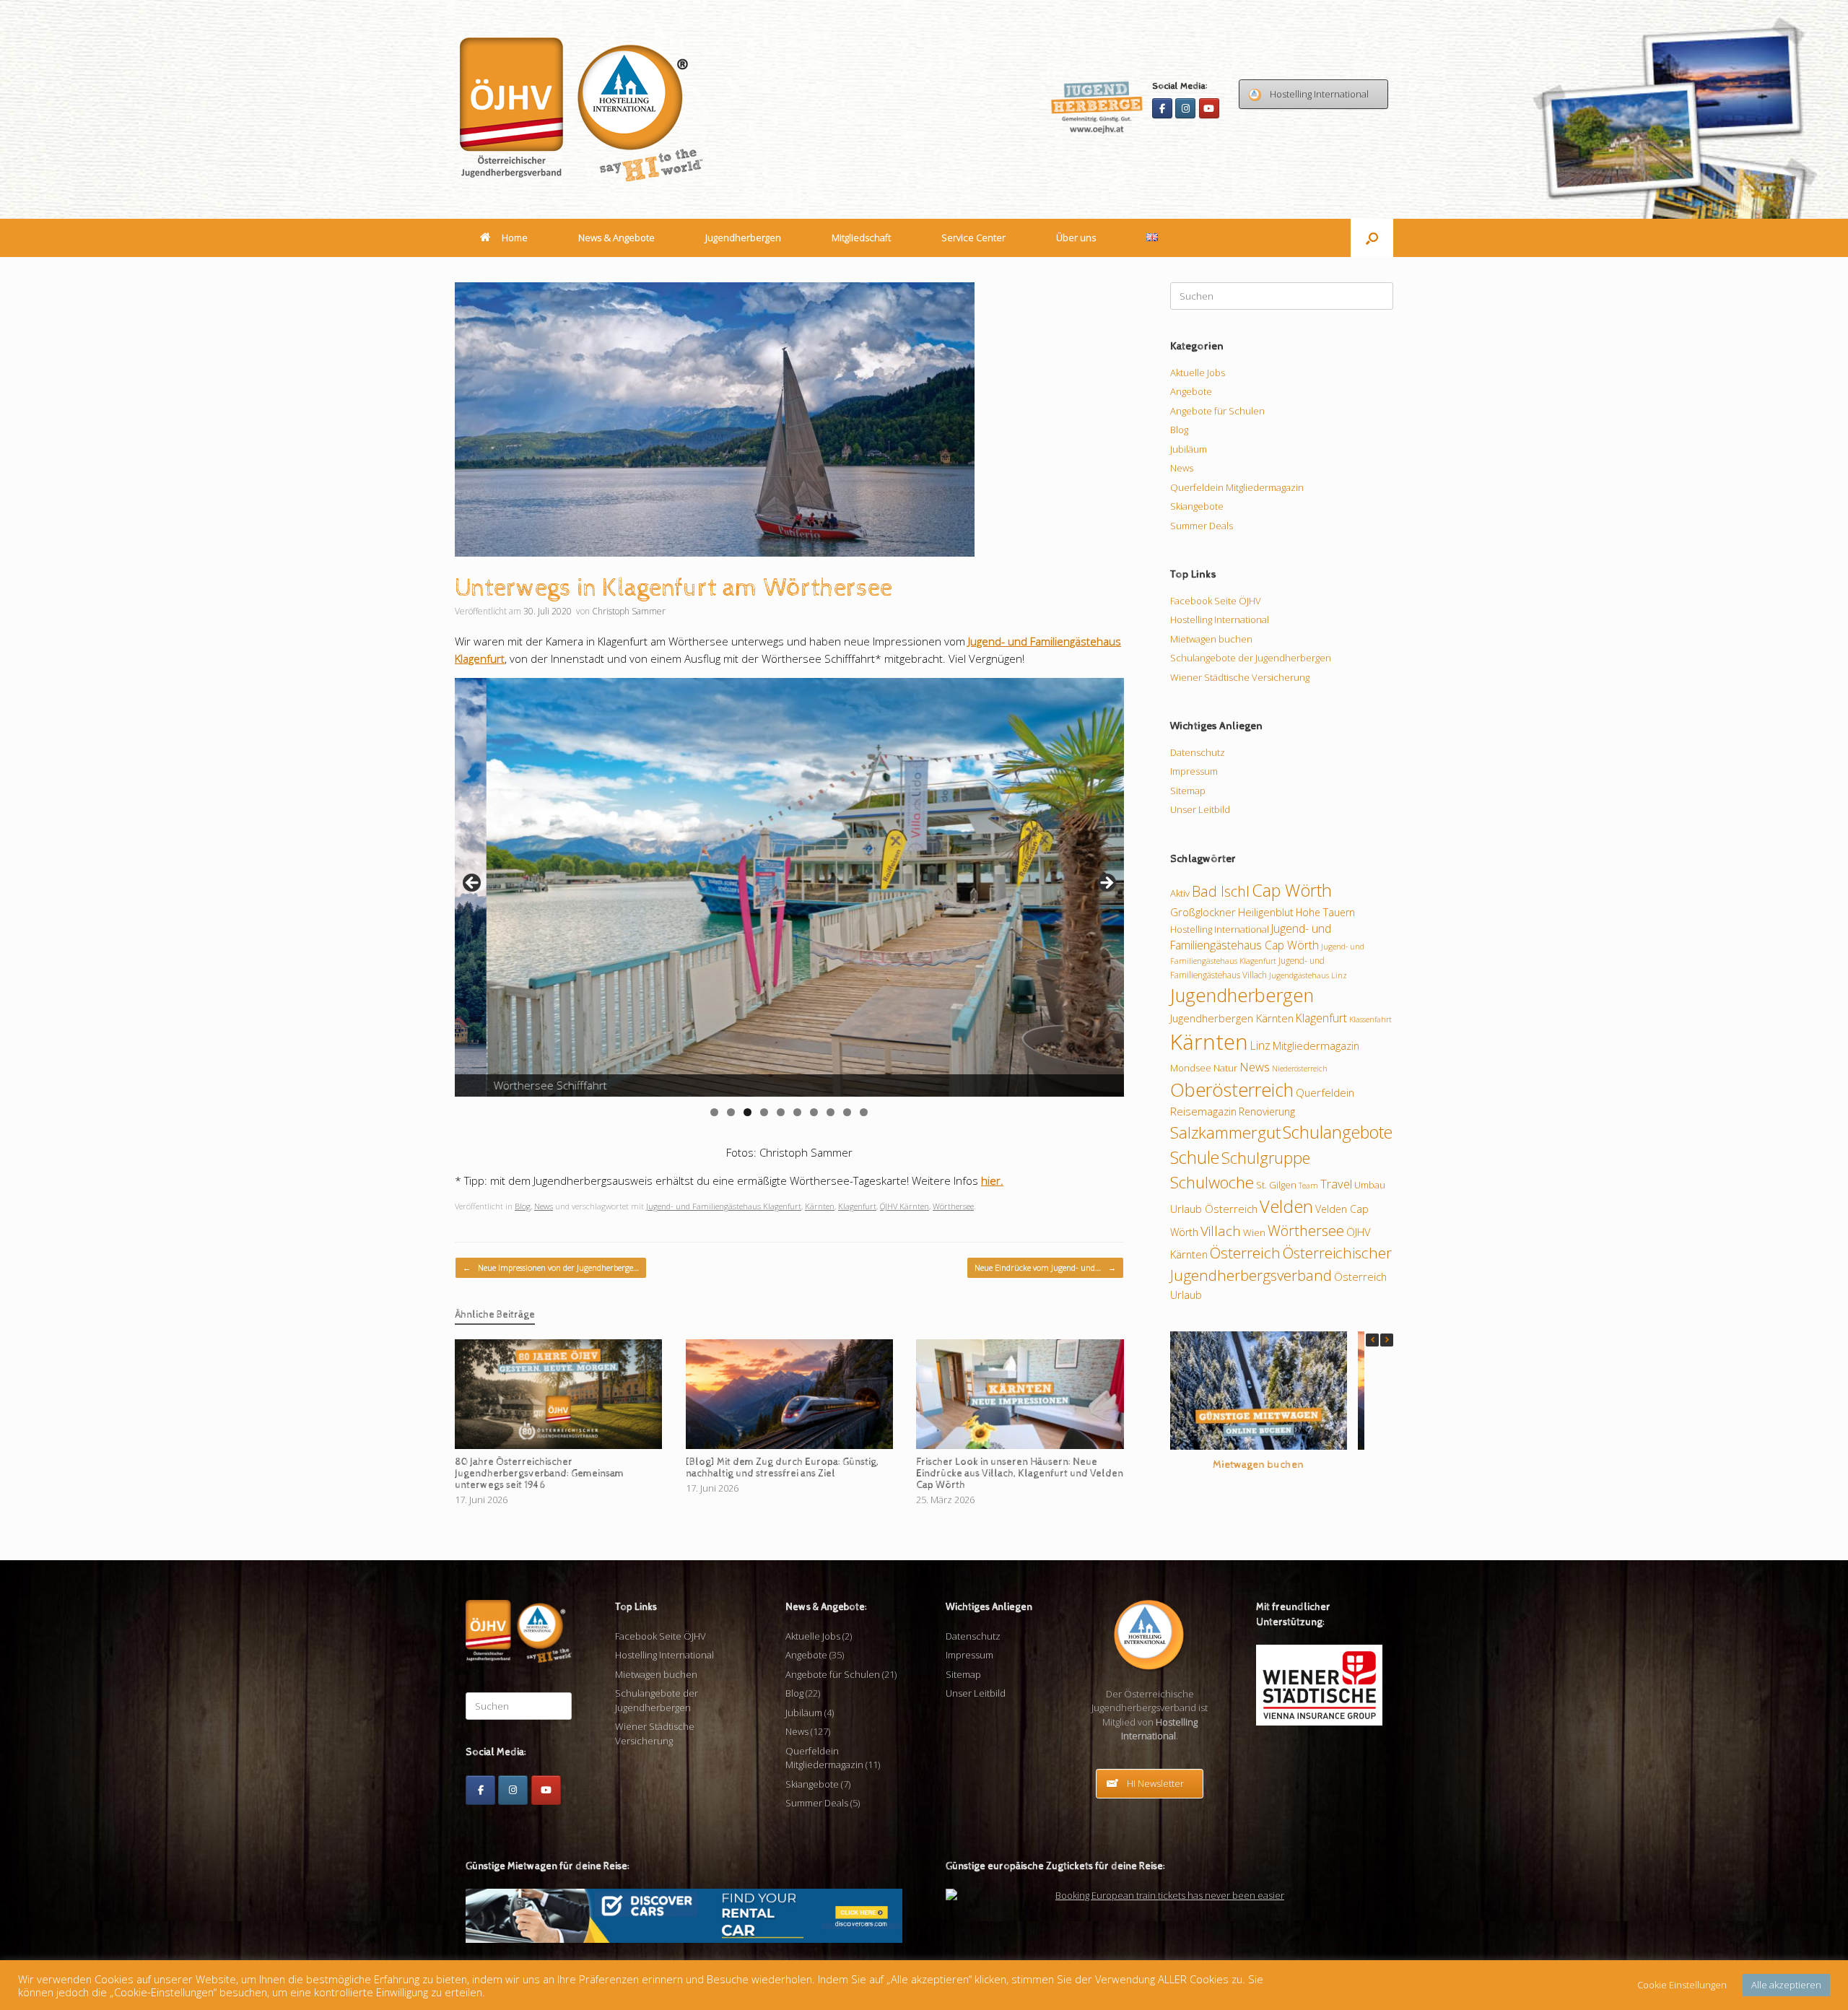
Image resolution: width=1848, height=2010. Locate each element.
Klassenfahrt (1370, 1019)
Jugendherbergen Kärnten (1232, 1018)
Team (1308, 1185)
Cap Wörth (1292, 890)
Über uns (1076, 238)
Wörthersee (953, 1206)
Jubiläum (1189, 449)
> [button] (1106, 884)
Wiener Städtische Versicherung (1240, 677)
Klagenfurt (857, 1206)
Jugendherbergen (743, 238)
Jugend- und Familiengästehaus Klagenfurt (724, 1206)
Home (515, 238)
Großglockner (1203, 912)
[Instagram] (1185, 108)
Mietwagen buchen (1211, 639)
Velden (1286, 1206)
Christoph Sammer (629, 611)
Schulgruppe (1266, 1158)
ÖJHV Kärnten (905, 1206)
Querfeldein (1325, 1092)
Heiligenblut (1266, 912)
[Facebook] (1162, 108)
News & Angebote (616, 238)
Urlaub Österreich (1214, 1209)
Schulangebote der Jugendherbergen (1251, 658)
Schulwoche (1212, 1182)
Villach (1221, 1231)
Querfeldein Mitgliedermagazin (1237, 487)
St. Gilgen (1276, 1185)
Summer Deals (1202, 526)
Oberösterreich (1232, 1089)
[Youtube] (1209, 108)
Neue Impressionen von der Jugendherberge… (551, 1267)
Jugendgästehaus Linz (1308, 975)
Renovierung (1267, 1111)
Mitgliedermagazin (1316, 1045)
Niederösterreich (1300, 1069)
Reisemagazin (1203, 1111)
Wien (1254, 1232)
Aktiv (1180, 893)
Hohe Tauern (1325, 912)
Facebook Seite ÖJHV (1216, 601)
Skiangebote (1197, 506)
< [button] (473, 884)
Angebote (1191, 391)
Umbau (1370, 1185)
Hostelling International (1220, 619)
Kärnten (820, 1206)
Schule (1195, 1157)
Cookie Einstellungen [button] (1682, 1985)
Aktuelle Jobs (1198, 373)
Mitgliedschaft (861, 238)
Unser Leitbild (1200, 809)
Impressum (1194, 771)
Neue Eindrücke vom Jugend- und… (1045, 1267)
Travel (1336, 1184)
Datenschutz (1198, 752)
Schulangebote (1338, 1132)
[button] (1372, 238)
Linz (1260, 1045)
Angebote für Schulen (1217, 411)
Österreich (1245, 1253)
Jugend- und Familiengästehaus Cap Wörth (1251, 937)
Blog (523, 1206)
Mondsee (1191, 1068)
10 (864, 1112)
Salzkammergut (1225, 1132)
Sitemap (1188, 791)
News (544, 1206)
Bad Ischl (1221, 891)
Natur (1225, 1068)
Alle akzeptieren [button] (1786, 1985)
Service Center (973, 238)
